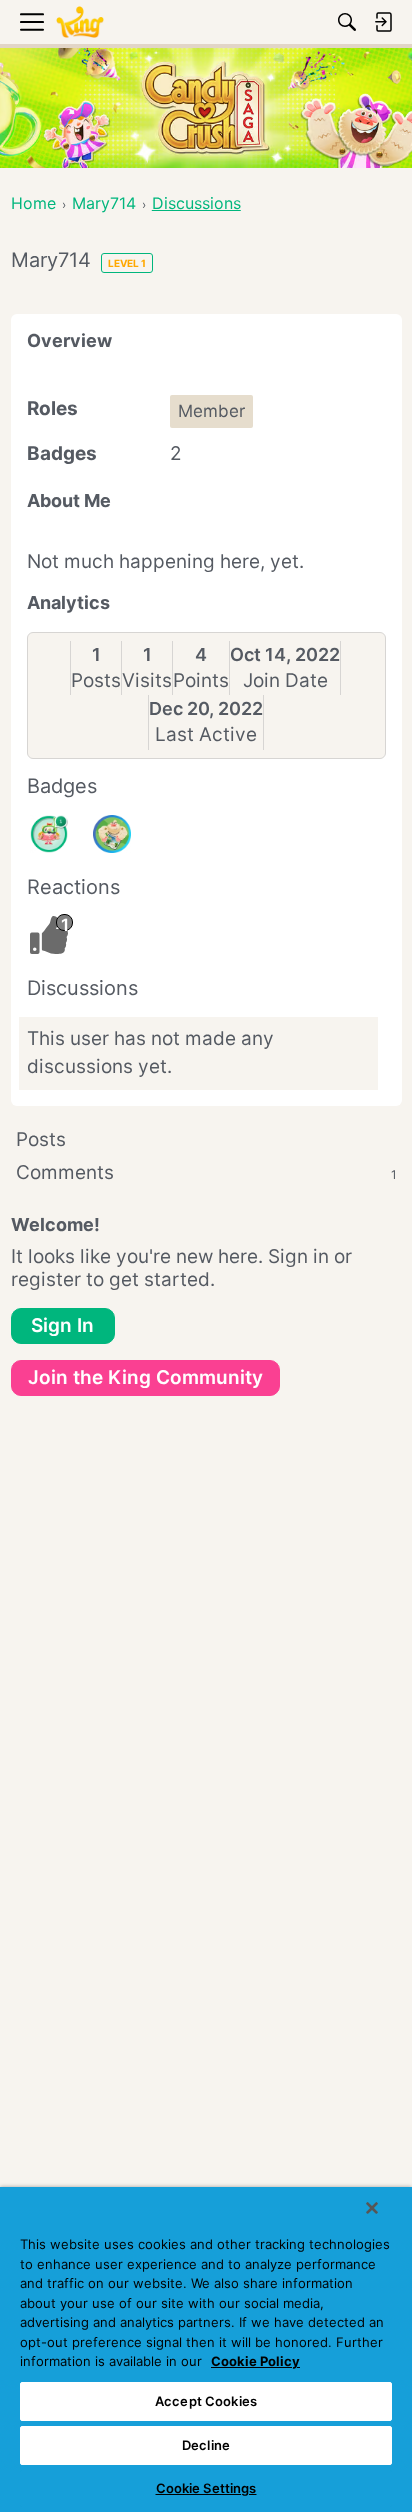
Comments (206, 1172)
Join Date (285, 680)
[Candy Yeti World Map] (112, 834)
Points (201, 680)
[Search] (347, 22)
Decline (206, 2445)
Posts (96, 680)
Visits (147, 680)
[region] (206, 2349)
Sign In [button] (62, 1325)
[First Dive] (49, 834)
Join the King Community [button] (145, 1377)
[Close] (372, 2208)
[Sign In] (383, 22)
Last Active (206, 734)
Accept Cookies (206, 2401)
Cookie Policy (255, 2361)
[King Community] (80, 22)
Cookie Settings (206, 2488)
